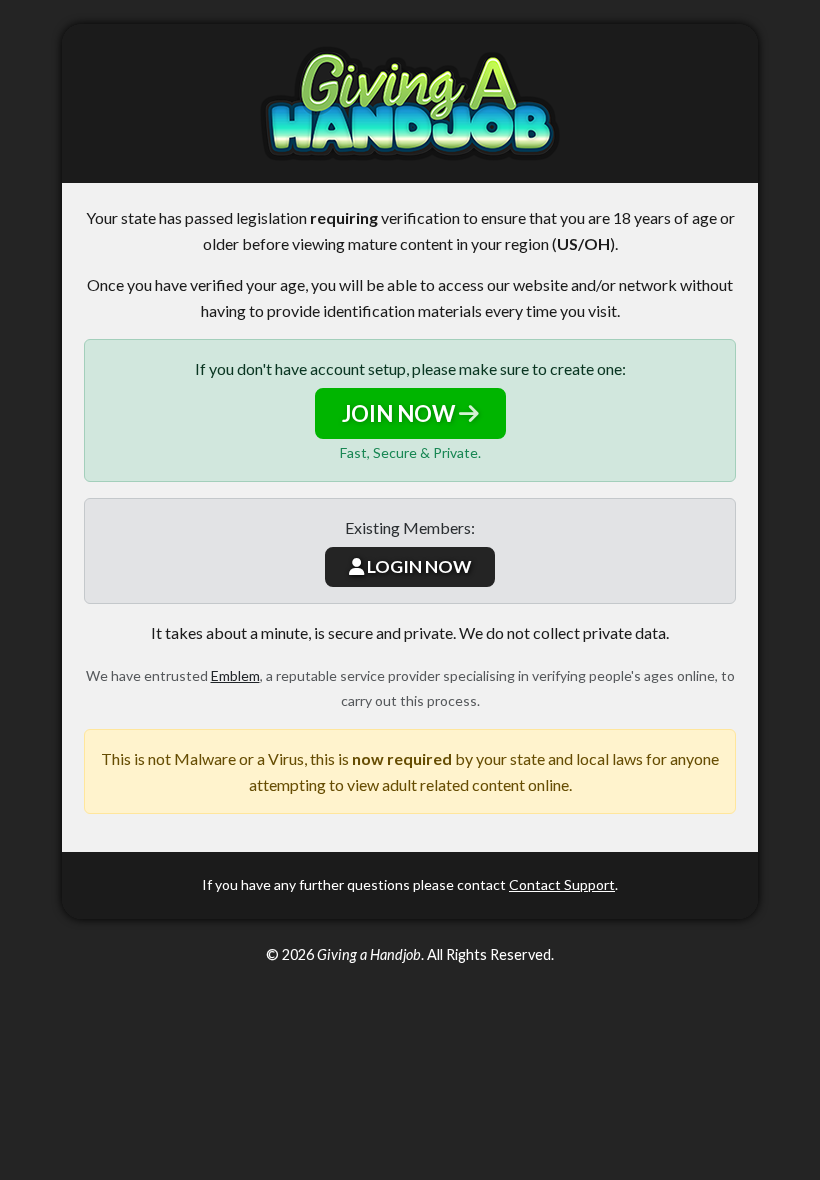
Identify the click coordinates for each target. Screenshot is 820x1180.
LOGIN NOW (417, 566)
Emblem (235, 675)
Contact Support (562, 884)
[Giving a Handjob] (410, 103)
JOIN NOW (400, 413)
